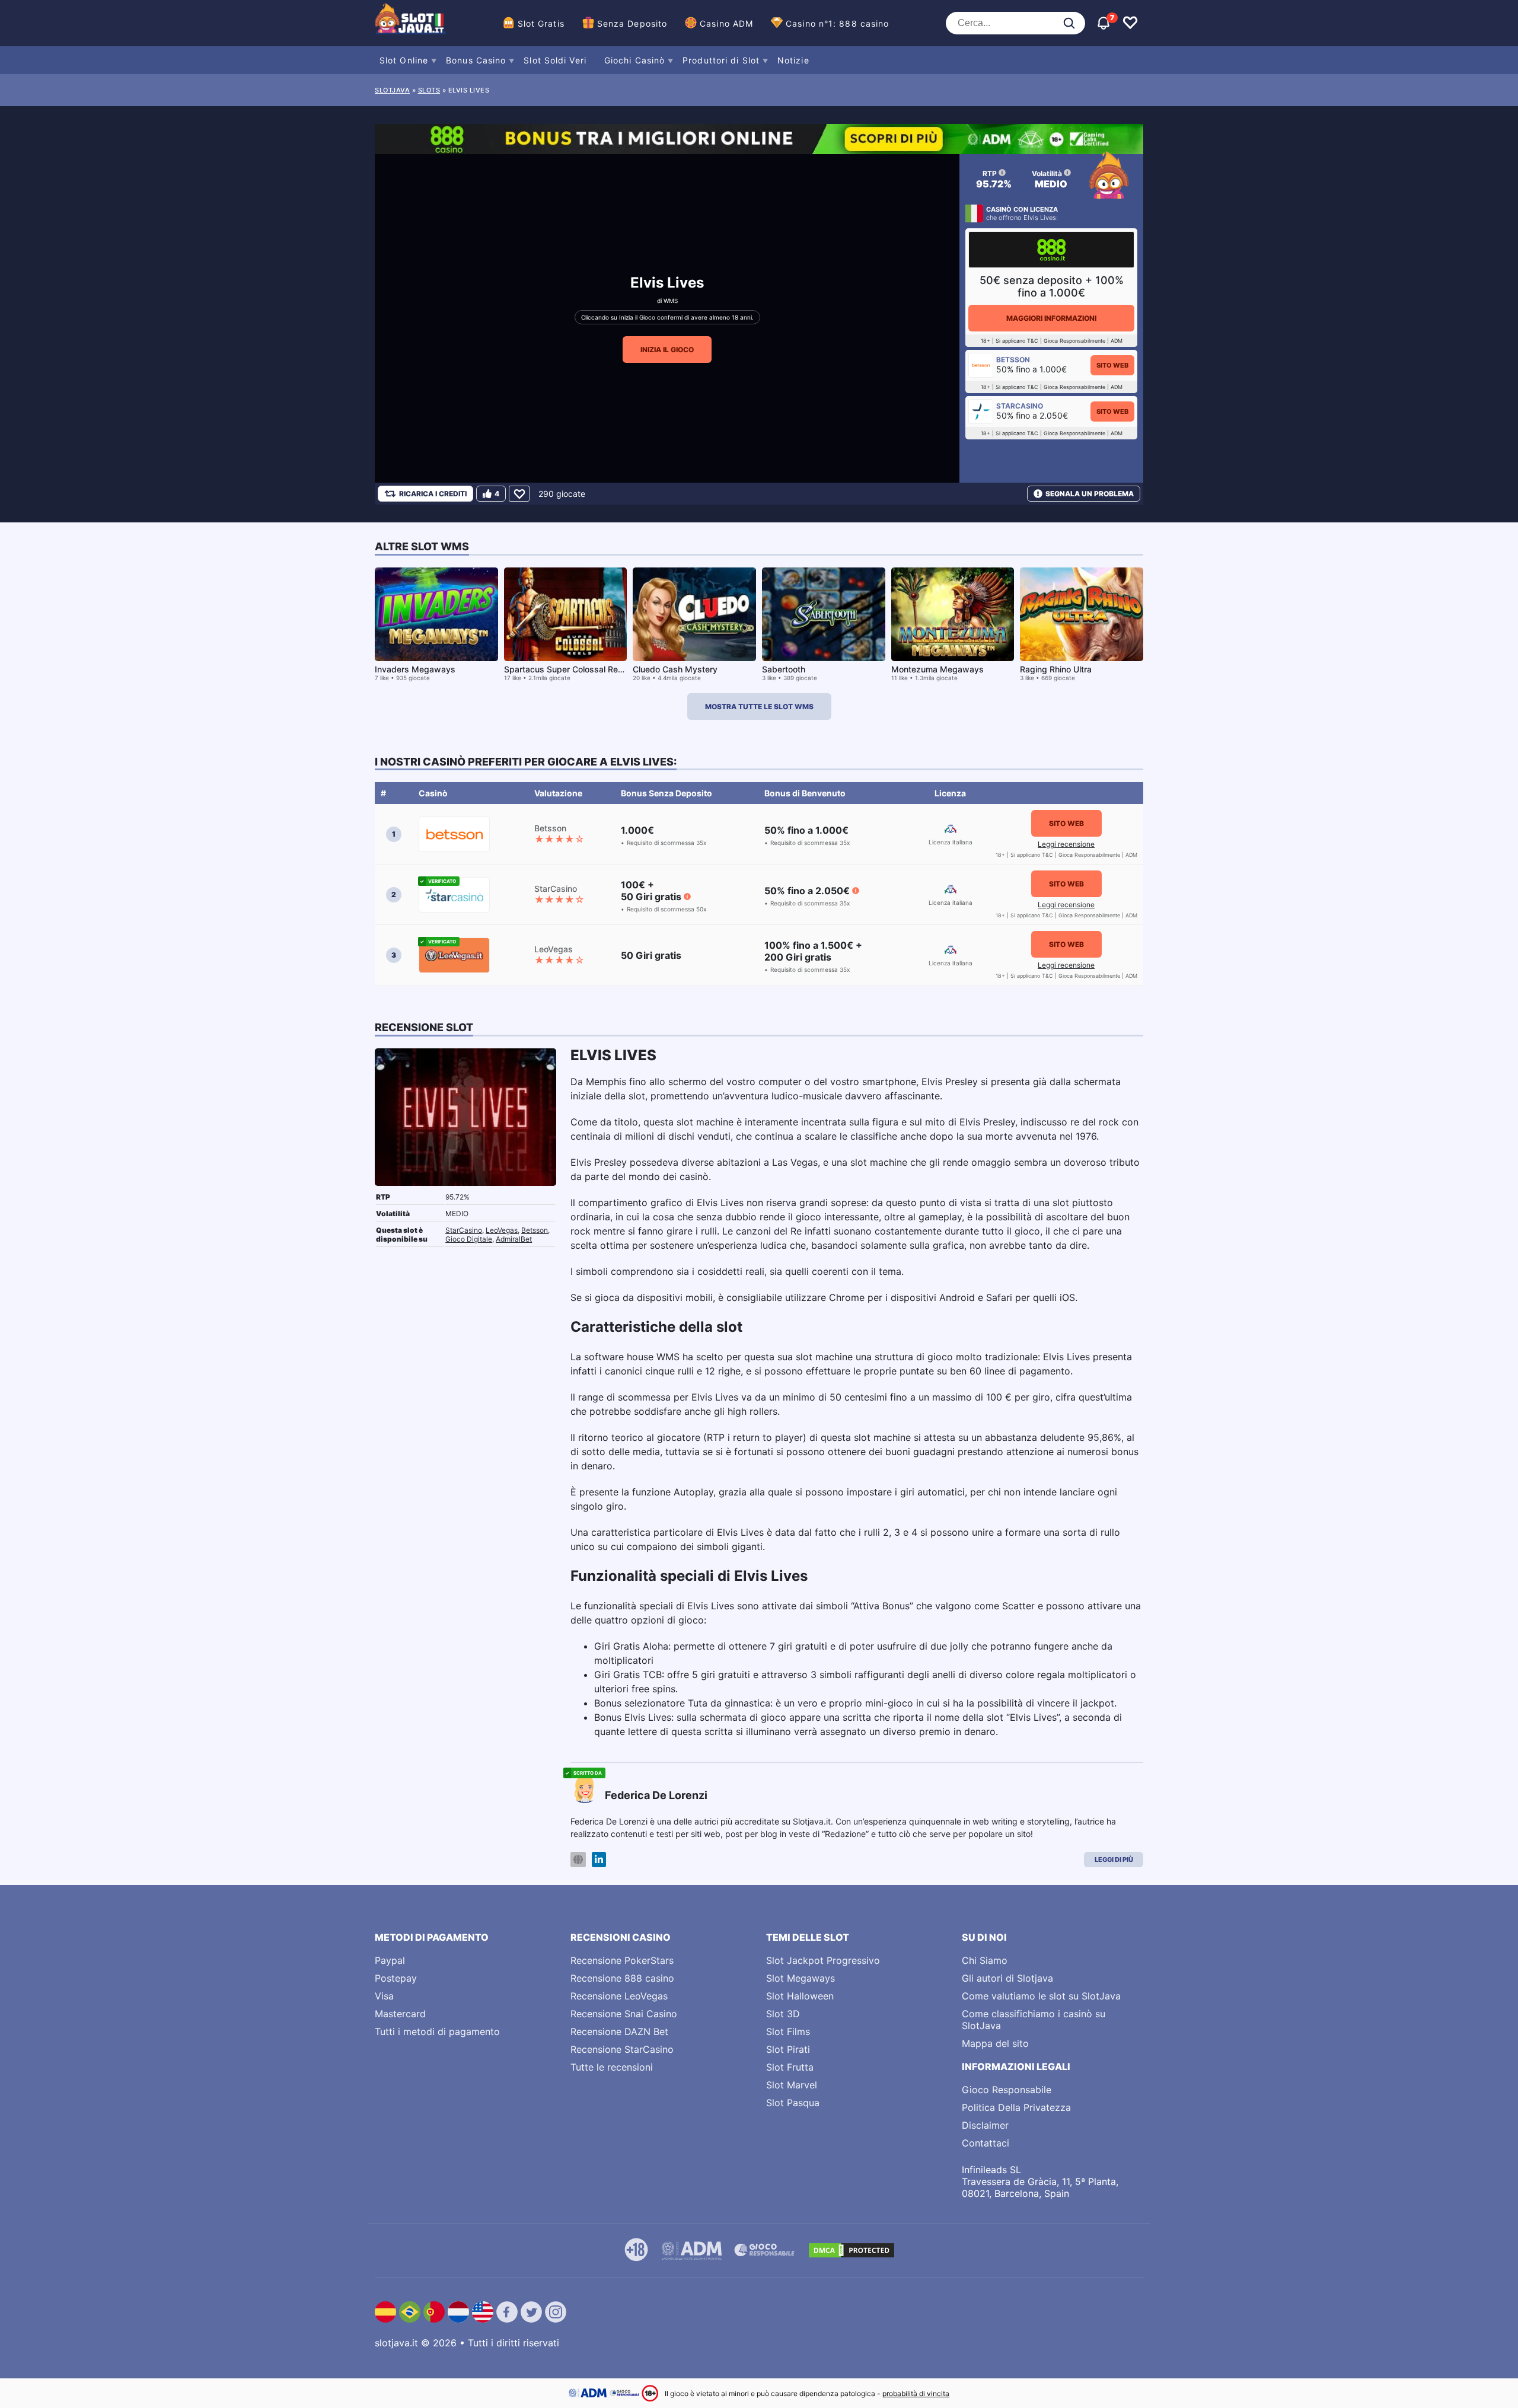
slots (429, 90)
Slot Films (788, 2031)
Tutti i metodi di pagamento (437, 2031)
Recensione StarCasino (622, 2049)
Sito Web (1112, 365)
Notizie (793, 60)
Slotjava (392, 90)
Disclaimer (985, 2125)
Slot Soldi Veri (555, 60)
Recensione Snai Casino (624, 2014)
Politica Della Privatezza (1016, 2107)
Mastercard (400, 2014)
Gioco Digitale (469, 1239)
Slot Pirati (788, 2049)
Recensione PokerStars (622, 1960)
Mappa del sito (995, 2043)
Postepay (396, 1978)
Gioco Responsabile (1007, 2090)
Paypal (390, 1960)
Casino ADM (726, 23)
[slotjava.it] (410, 23)
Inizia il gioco (667, 350)
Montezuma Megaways (937, 669)
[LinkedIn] (599, 1860)
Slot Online (404, 60)
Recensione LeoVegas (619, 1996)
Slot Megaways (801, 1978)
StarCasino (464, 1230)
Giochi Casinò (634, 60)
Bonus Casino (476, 60)
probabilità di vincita (916, 2393)
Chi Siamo (985, 1960)
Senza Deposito (632, 23)
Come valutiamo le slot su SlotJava (1041, 1996)
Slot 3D (783, 2014)
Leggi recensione (1066, 844)
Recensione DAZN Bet (619, 2031)
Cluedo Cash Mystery (675, 669)
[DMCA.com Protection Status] (852, 2250)
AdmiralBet (514, 1239)
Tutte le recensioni (612, 2067)
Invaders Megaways (415, 669)
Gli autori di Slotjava (1007, 1978)
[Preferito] (519, 494)
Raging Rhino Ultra (1056, 669)
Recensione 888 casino (622, 1978)
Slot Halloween (800, 1996)
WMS (671, 301)
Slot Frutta (790, 2067)
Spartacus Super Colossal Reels (567, 669)
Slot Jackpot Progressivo (823, 1960)
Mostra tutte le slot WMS (759, 707)
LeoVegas (502, 1230)
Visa (384, 1996)
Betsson (535, 1230)
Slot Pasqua (793, 2103)
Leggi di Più (1114, 1860)
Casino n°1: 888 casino (837, 23)
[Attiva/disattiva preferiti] (1130, 23)
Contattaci (986, 2143)
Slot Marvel (792, 2085)
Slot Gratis (541, 23)
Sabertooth (784, 669)
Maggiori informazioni (1051, 318)
